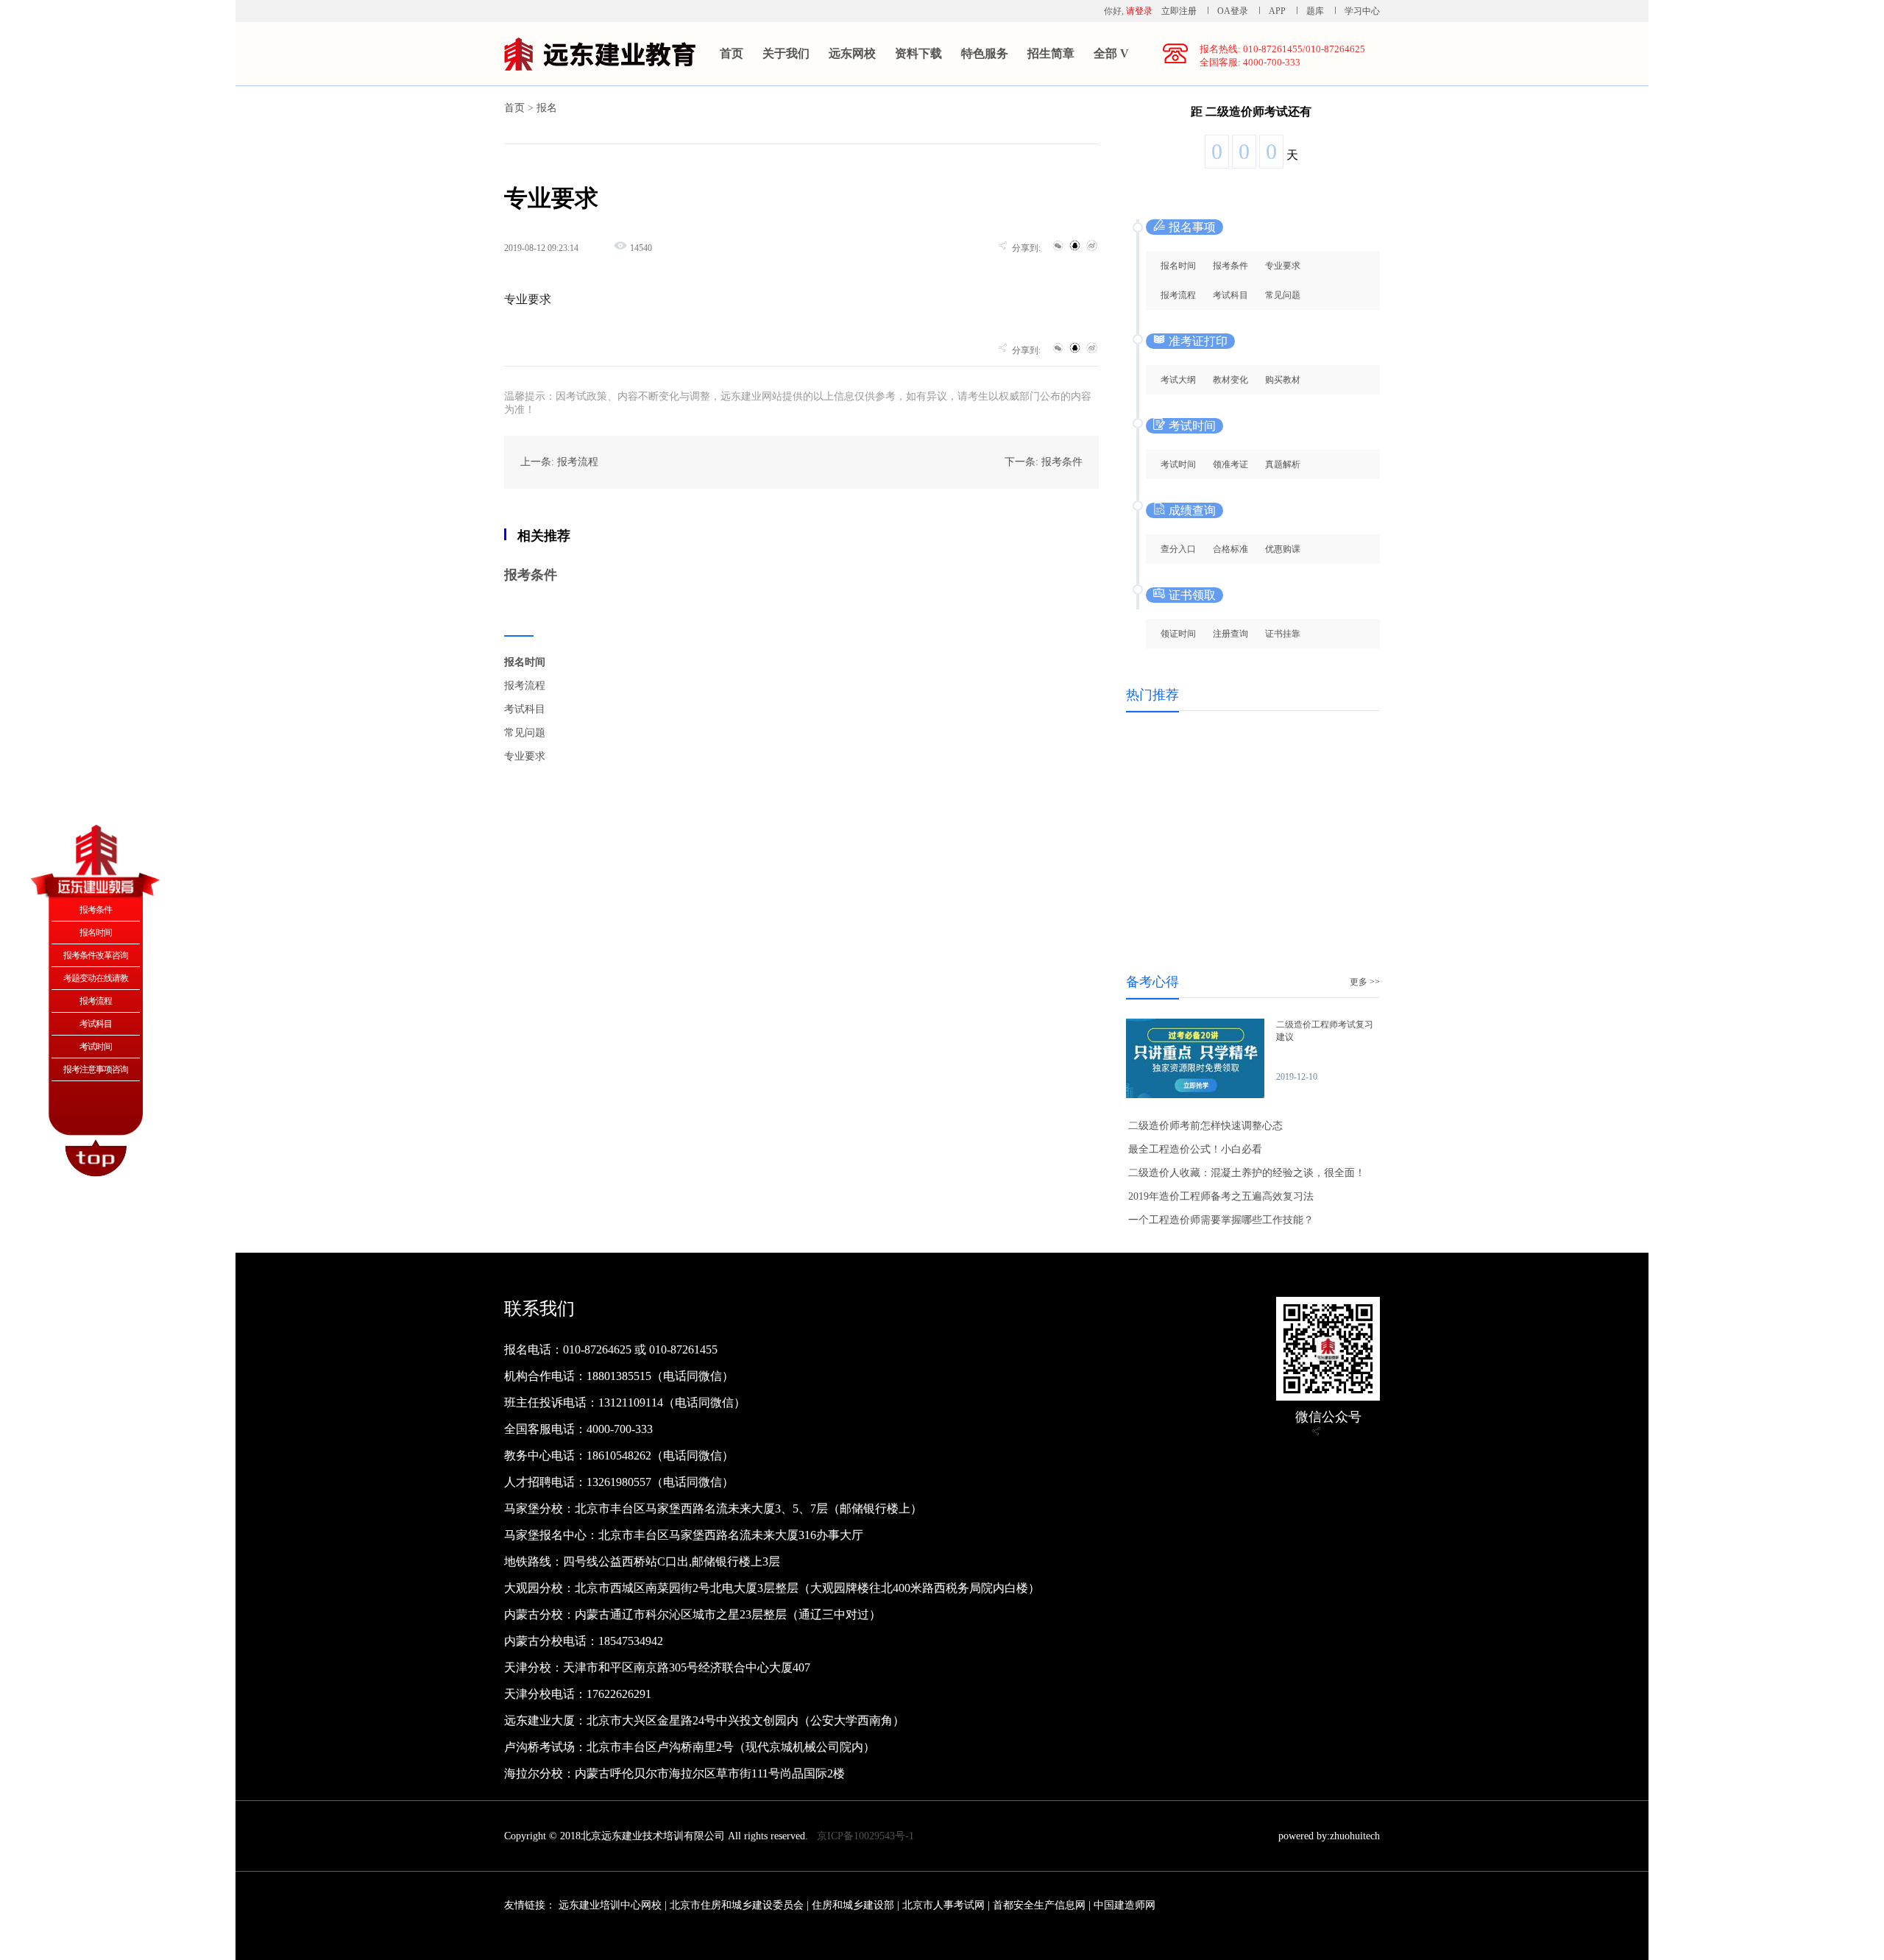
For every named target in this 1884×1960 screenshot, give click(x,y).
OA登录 (1234, 11)
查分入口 (1178, 549)
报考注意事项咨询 (96, 1069)
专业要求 (525, 756)
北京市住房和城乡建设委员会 (737, 1905)
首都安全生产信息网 (1039, 1905)
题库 (1315, 11)
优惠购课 (1283, 549)
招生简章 (1051, 53)
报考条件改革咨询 (96, 955)
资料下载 (918, 53)
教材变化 (1230, 380)
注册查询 (1230, 634)
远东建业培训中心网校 (612, 1905)
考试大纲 (1178, 380)
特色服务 (985, 53)
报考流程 (525, 686)
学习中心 (1362, 11)
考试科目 (525, 709)
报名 (547, 108)
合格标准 (1230, 549)
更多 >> (1365, 982)
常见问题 (525, 733)
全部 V (1111, 53)
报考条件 (531, 575)
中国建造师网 (1125, 1905)
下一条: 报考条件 (1044, 462)
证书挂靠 (1283, 634)
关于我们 (786, 53)
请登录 (1139, 11)
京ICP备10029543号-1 (865, 1836)
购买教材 (1283, 380)
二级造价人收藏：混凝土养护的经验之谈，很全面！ (1247, 1173)
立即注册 (1179, 11)
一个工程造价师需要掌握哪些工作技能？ (1221, 1220)
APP (1277, 11)
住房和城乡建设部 (853, 1905)
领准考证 (1230, 464)
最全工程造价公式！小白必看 (1195, 1149)
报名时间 (525, 662)
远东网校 (852, 53)
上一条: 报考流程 (559, 462)
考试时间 (1178, 464)
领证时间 (1178, 634)
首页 (732, 53)
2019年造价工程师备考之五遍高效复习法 (1221, 1196)
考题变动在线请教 (96, 978)
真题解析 (1283, 464)
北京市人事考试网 (943, 1905)
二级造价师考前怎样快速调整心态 (1205, 1126)
